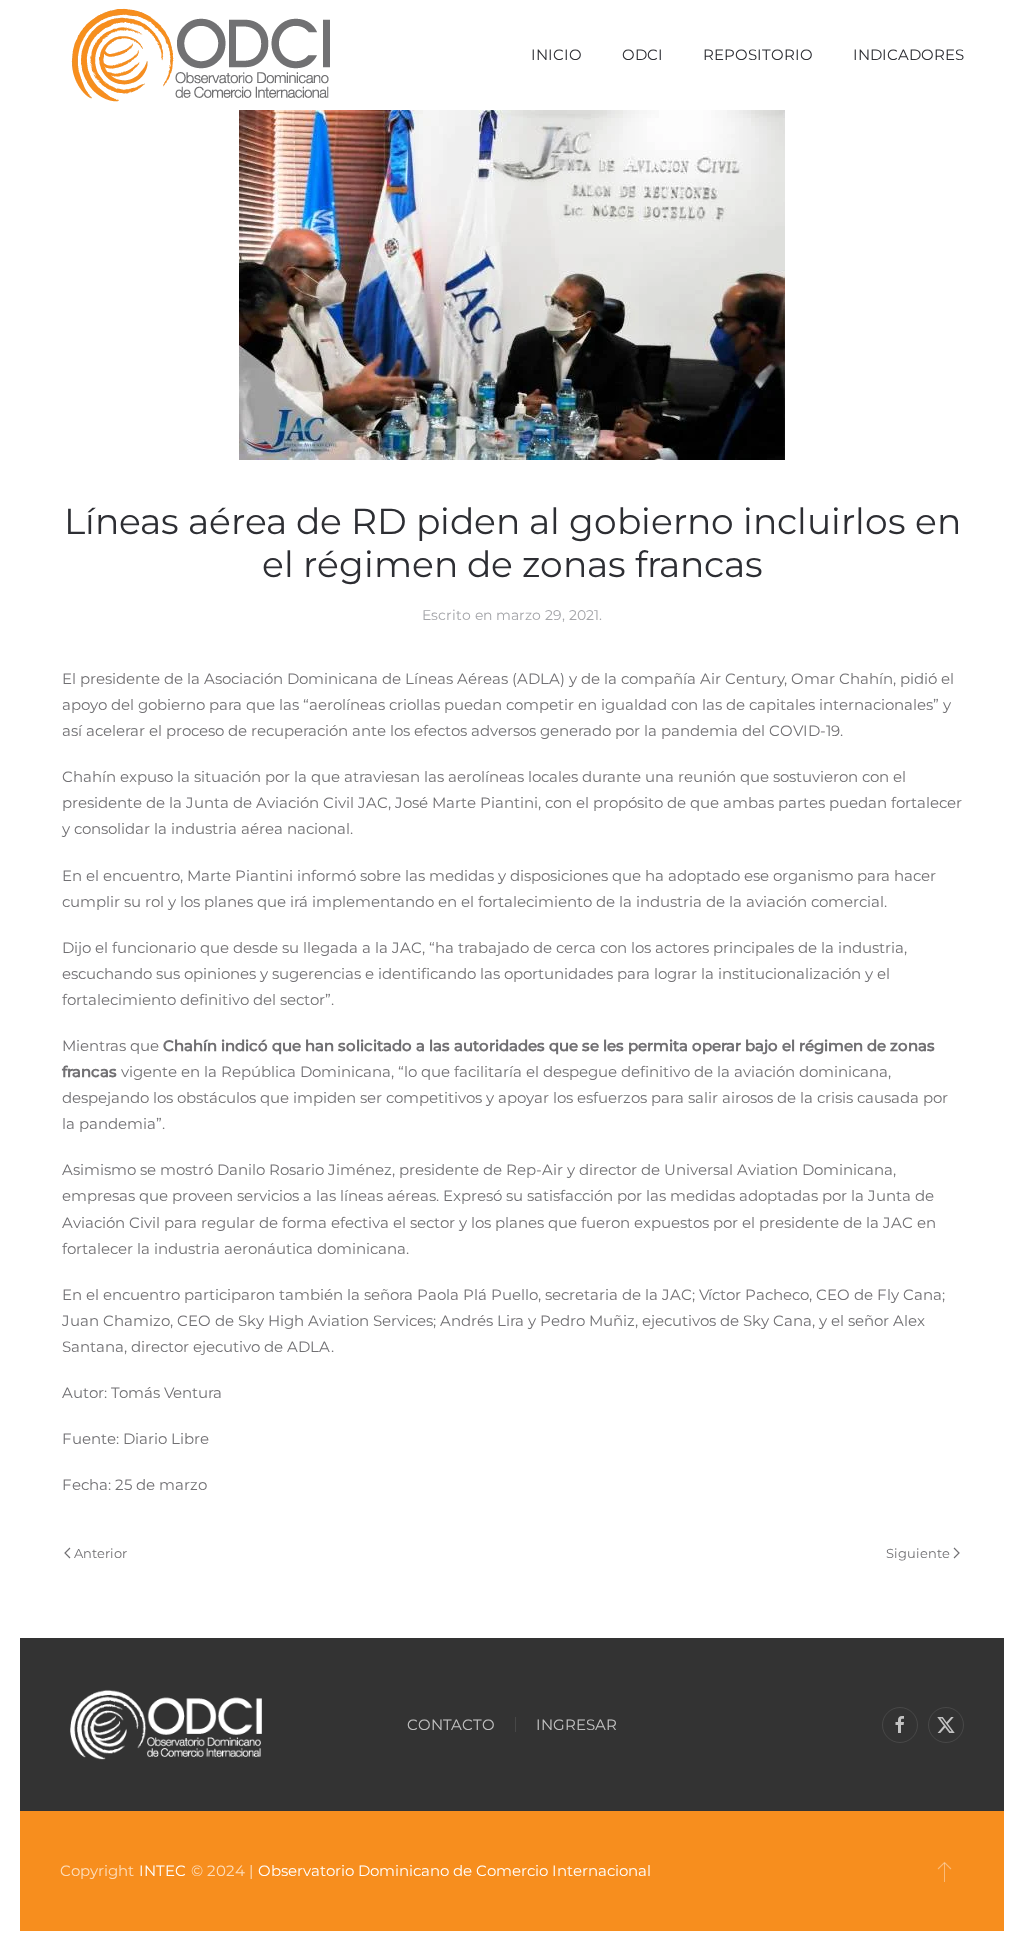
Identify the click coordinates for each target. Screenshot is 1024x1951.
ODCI (642, 54)
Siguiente (918, 1553)
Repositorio (758, 54)
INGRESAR (576, 1724)
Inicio (556, 54)
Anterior (100, 1553)
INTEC (162, 1870)
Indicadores (908, 54)
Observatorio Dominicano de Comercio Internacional (454, 1870)
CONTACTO (451, 1724)
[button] (944, 1871)
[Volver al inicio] (200, 55)
